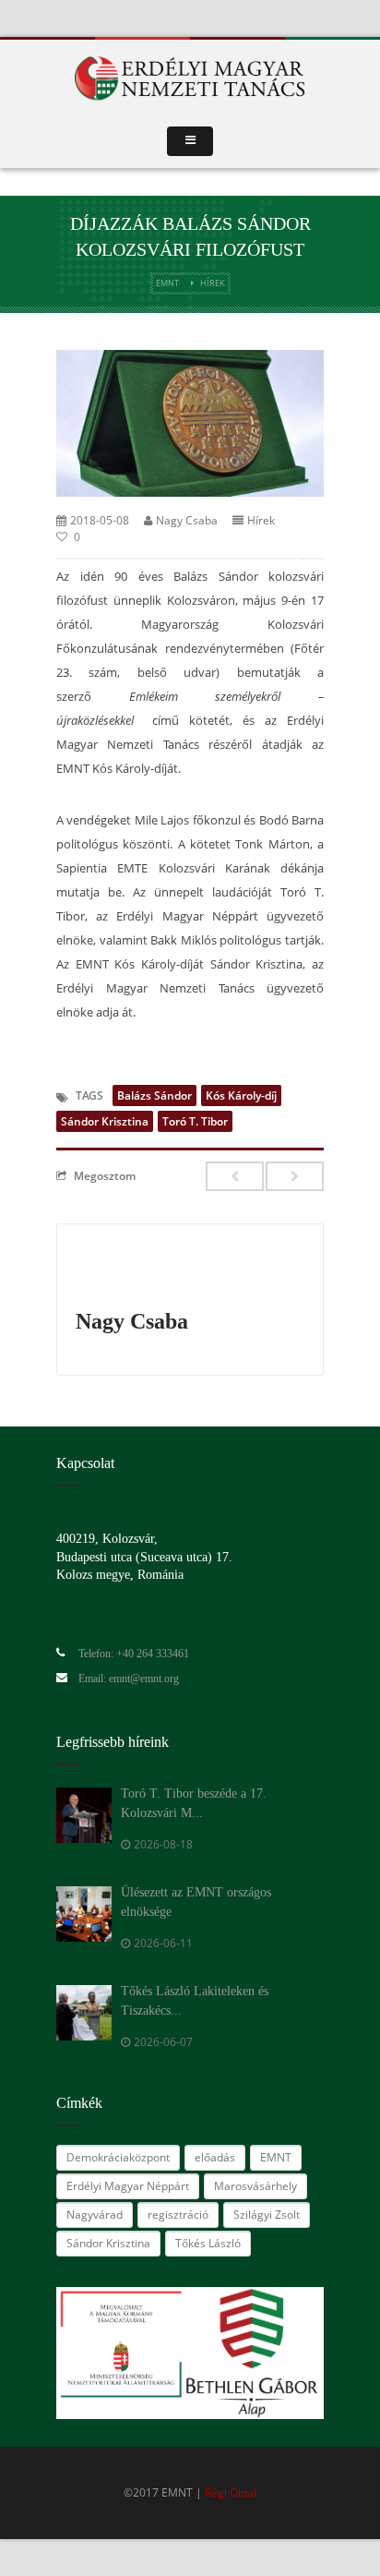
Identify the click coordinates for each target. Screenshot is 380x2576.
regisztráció (178, 2215)
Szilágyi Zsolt (267, 2215)
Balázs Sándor (154, 1095)
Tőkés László (208, 2243)
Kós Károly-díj (241, 1095)
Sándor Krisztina (105, 1121)
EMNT (167, 283)
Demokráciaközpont (118, 2157)
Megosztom (105, 1175)
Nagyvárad (95, 2215)
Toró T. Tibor (195, 1121)
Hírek (213, 283)
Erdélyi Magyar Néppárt (128, 2186)
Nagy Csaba (187, 520)
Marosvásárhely (255, 2186)
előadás (215, 2157)
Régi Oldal (231, 2492)
